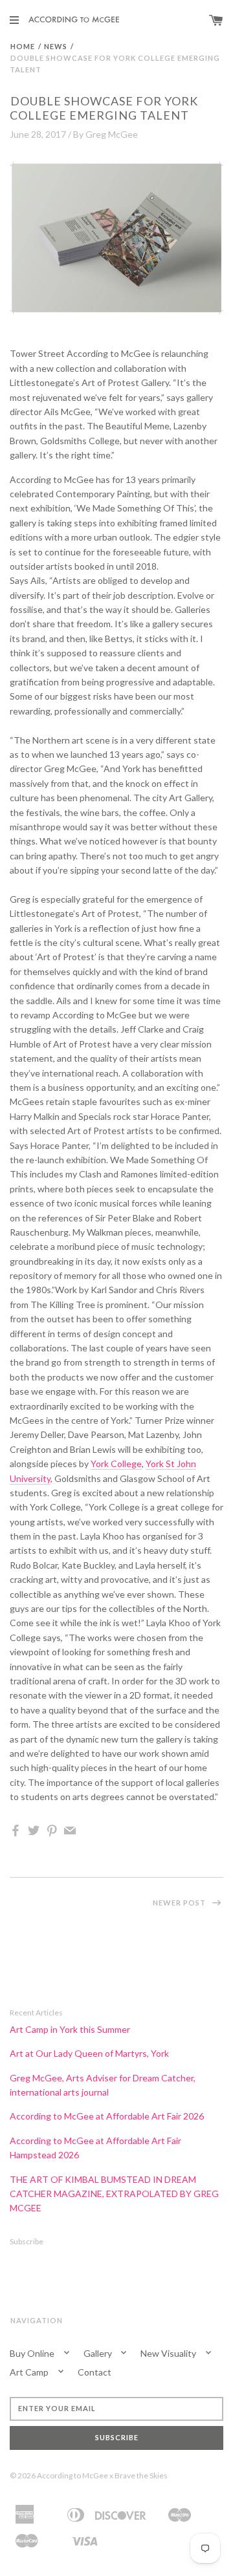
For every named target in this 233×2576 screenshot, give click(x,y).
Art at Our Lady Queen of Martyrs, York (89, 2053)
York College (116, 1464)
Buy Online (33, 2353)
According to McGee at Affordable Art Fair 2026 (107, 2116)
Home (23, 46)
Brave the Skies (141, 2475)
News (56, 46)
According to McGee (72, 2475)
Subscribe (27, 2241)
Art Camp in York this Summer (70, 2029)
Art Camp (30, 2372)
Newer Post (180, 1903)
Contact (94, 2372)
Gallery (99, 2353)
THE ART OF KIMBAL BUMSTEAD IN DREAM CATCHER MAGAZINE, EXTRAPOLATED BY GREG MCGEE (114, 2194)
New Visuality (169, 2353)
